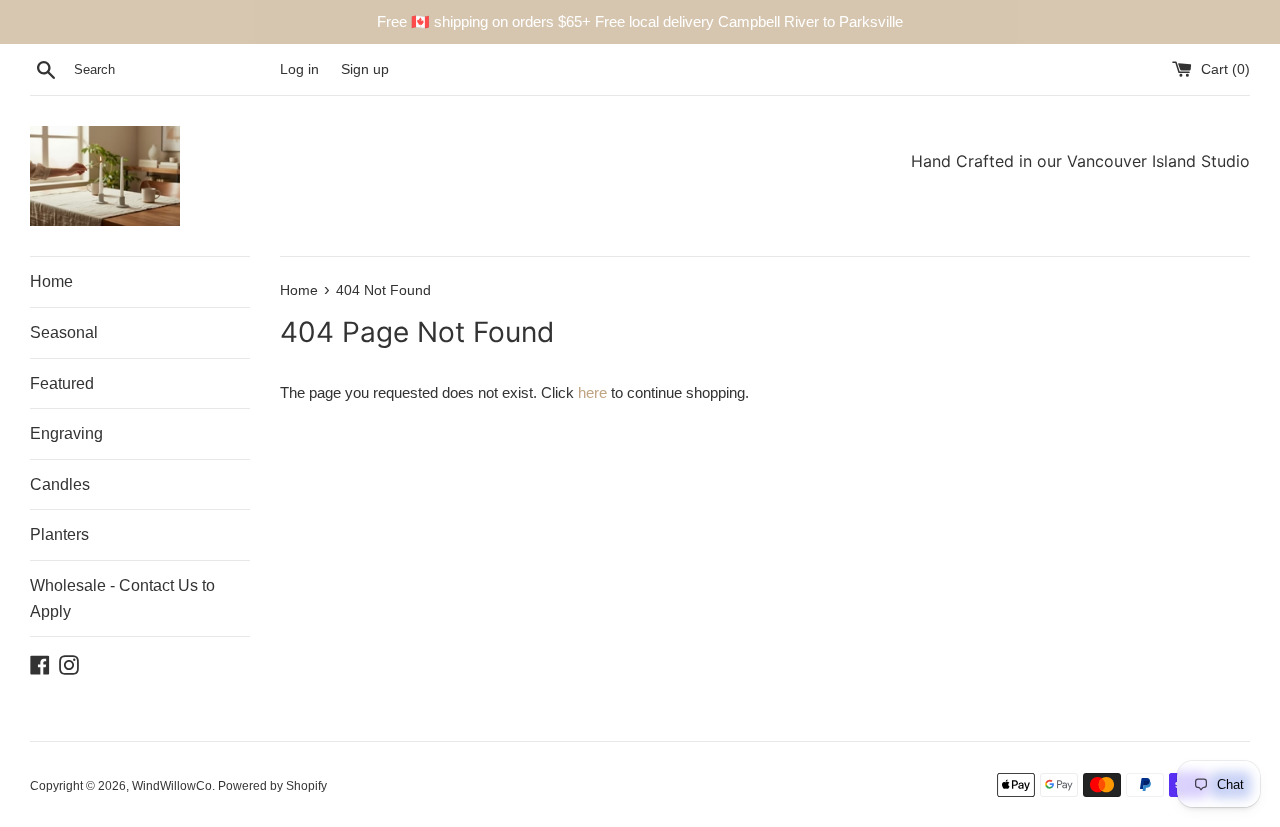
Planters (59, 534)
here (592, 392)
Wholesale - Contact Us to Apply (122, 598)
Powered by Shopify (272, 786)
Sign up (365, 69)
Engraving (66, 433)
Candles (60, 484)
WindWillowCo (172, 786)
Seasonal (64, 332)
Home (51, 281)
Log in (299, 69)
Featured (62, 383)
